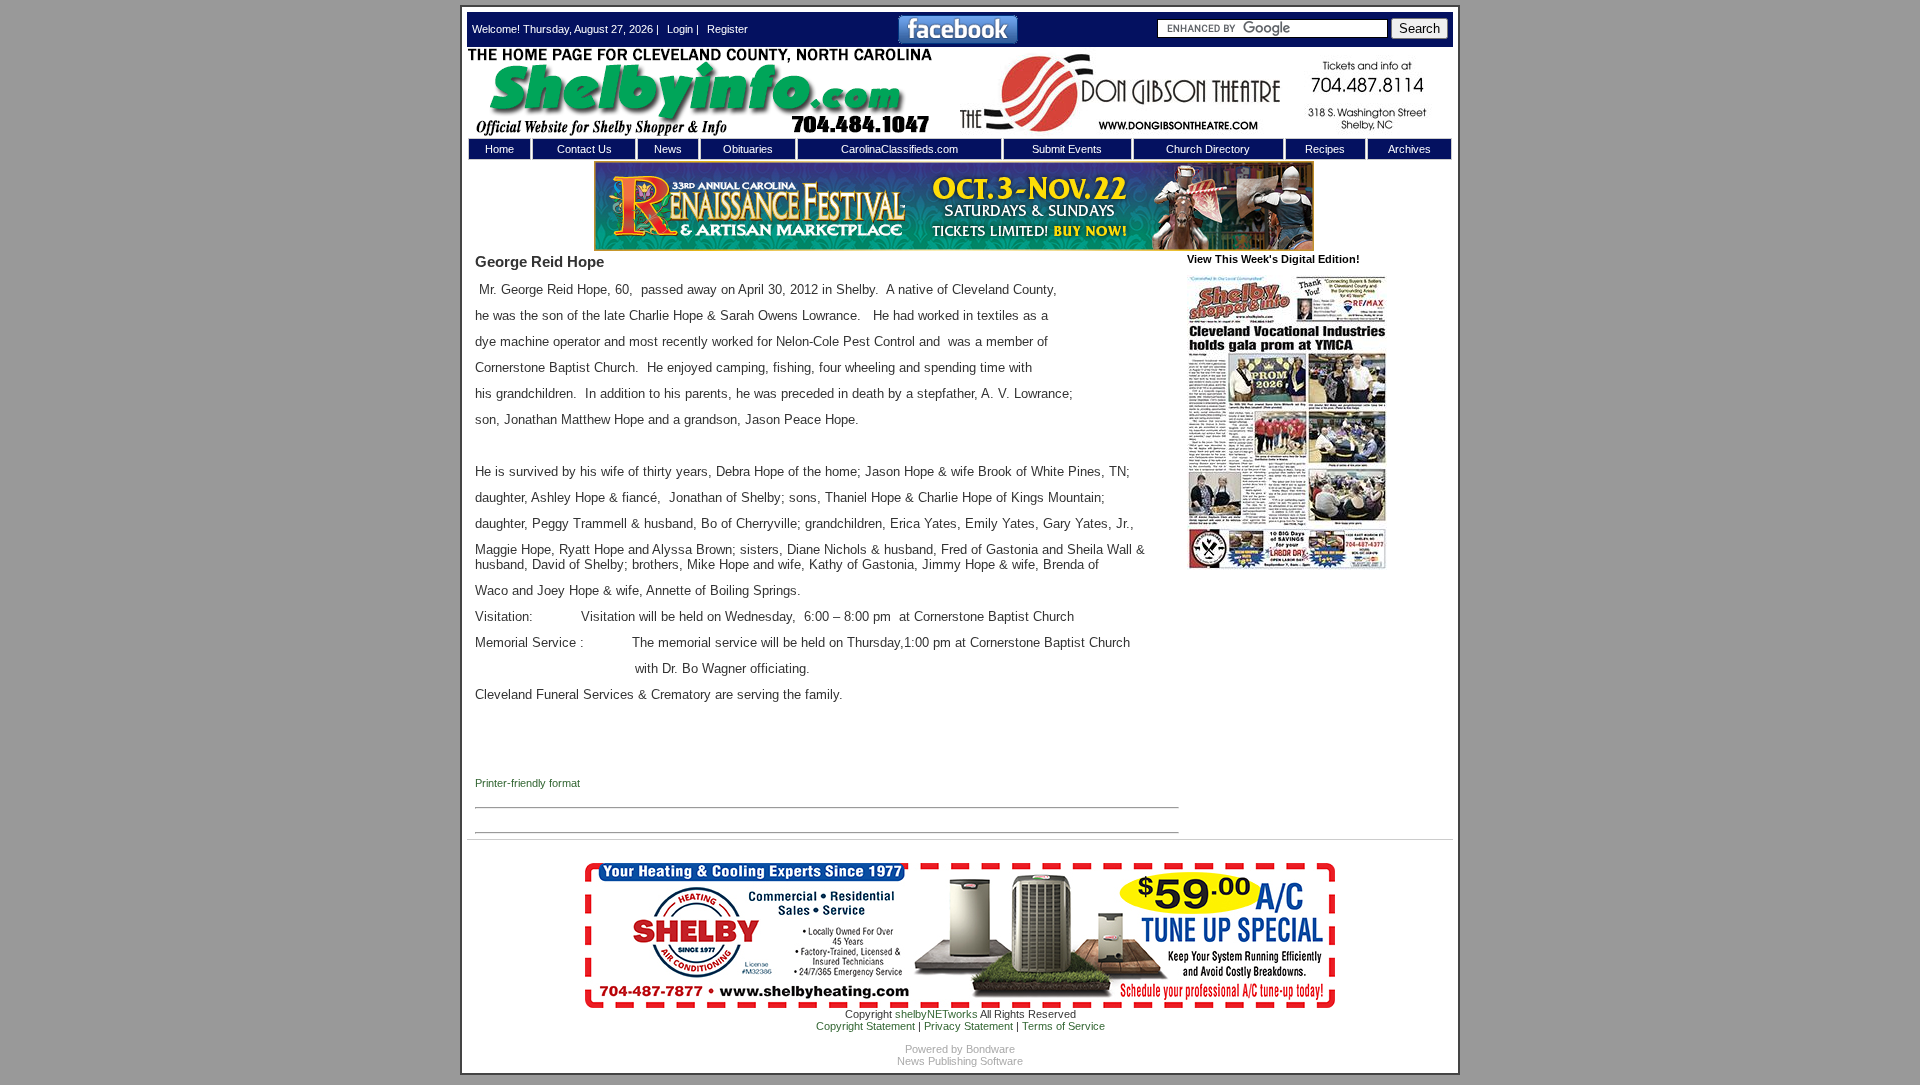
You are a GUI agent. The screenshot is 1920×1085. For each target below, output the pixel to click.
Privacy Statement (968, 1026)
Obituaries (748, 149)
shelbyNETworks (936, 1014)
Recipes (1325, 149)
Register (727, 29)
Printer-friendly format (527, 783)
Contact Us (584, 149)
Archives (1409, 149)
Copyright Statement (865, 1026)
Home (499, 149)
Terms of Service (1063, 1026)
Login (680, 29)
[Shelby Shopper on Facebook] (958, 40)
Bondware (990, 1049)
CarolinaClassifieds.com (899, 149)
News (668, 149)
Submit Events (1067, 149)
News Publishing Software (960, 1061)
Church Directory (1208, 149)
